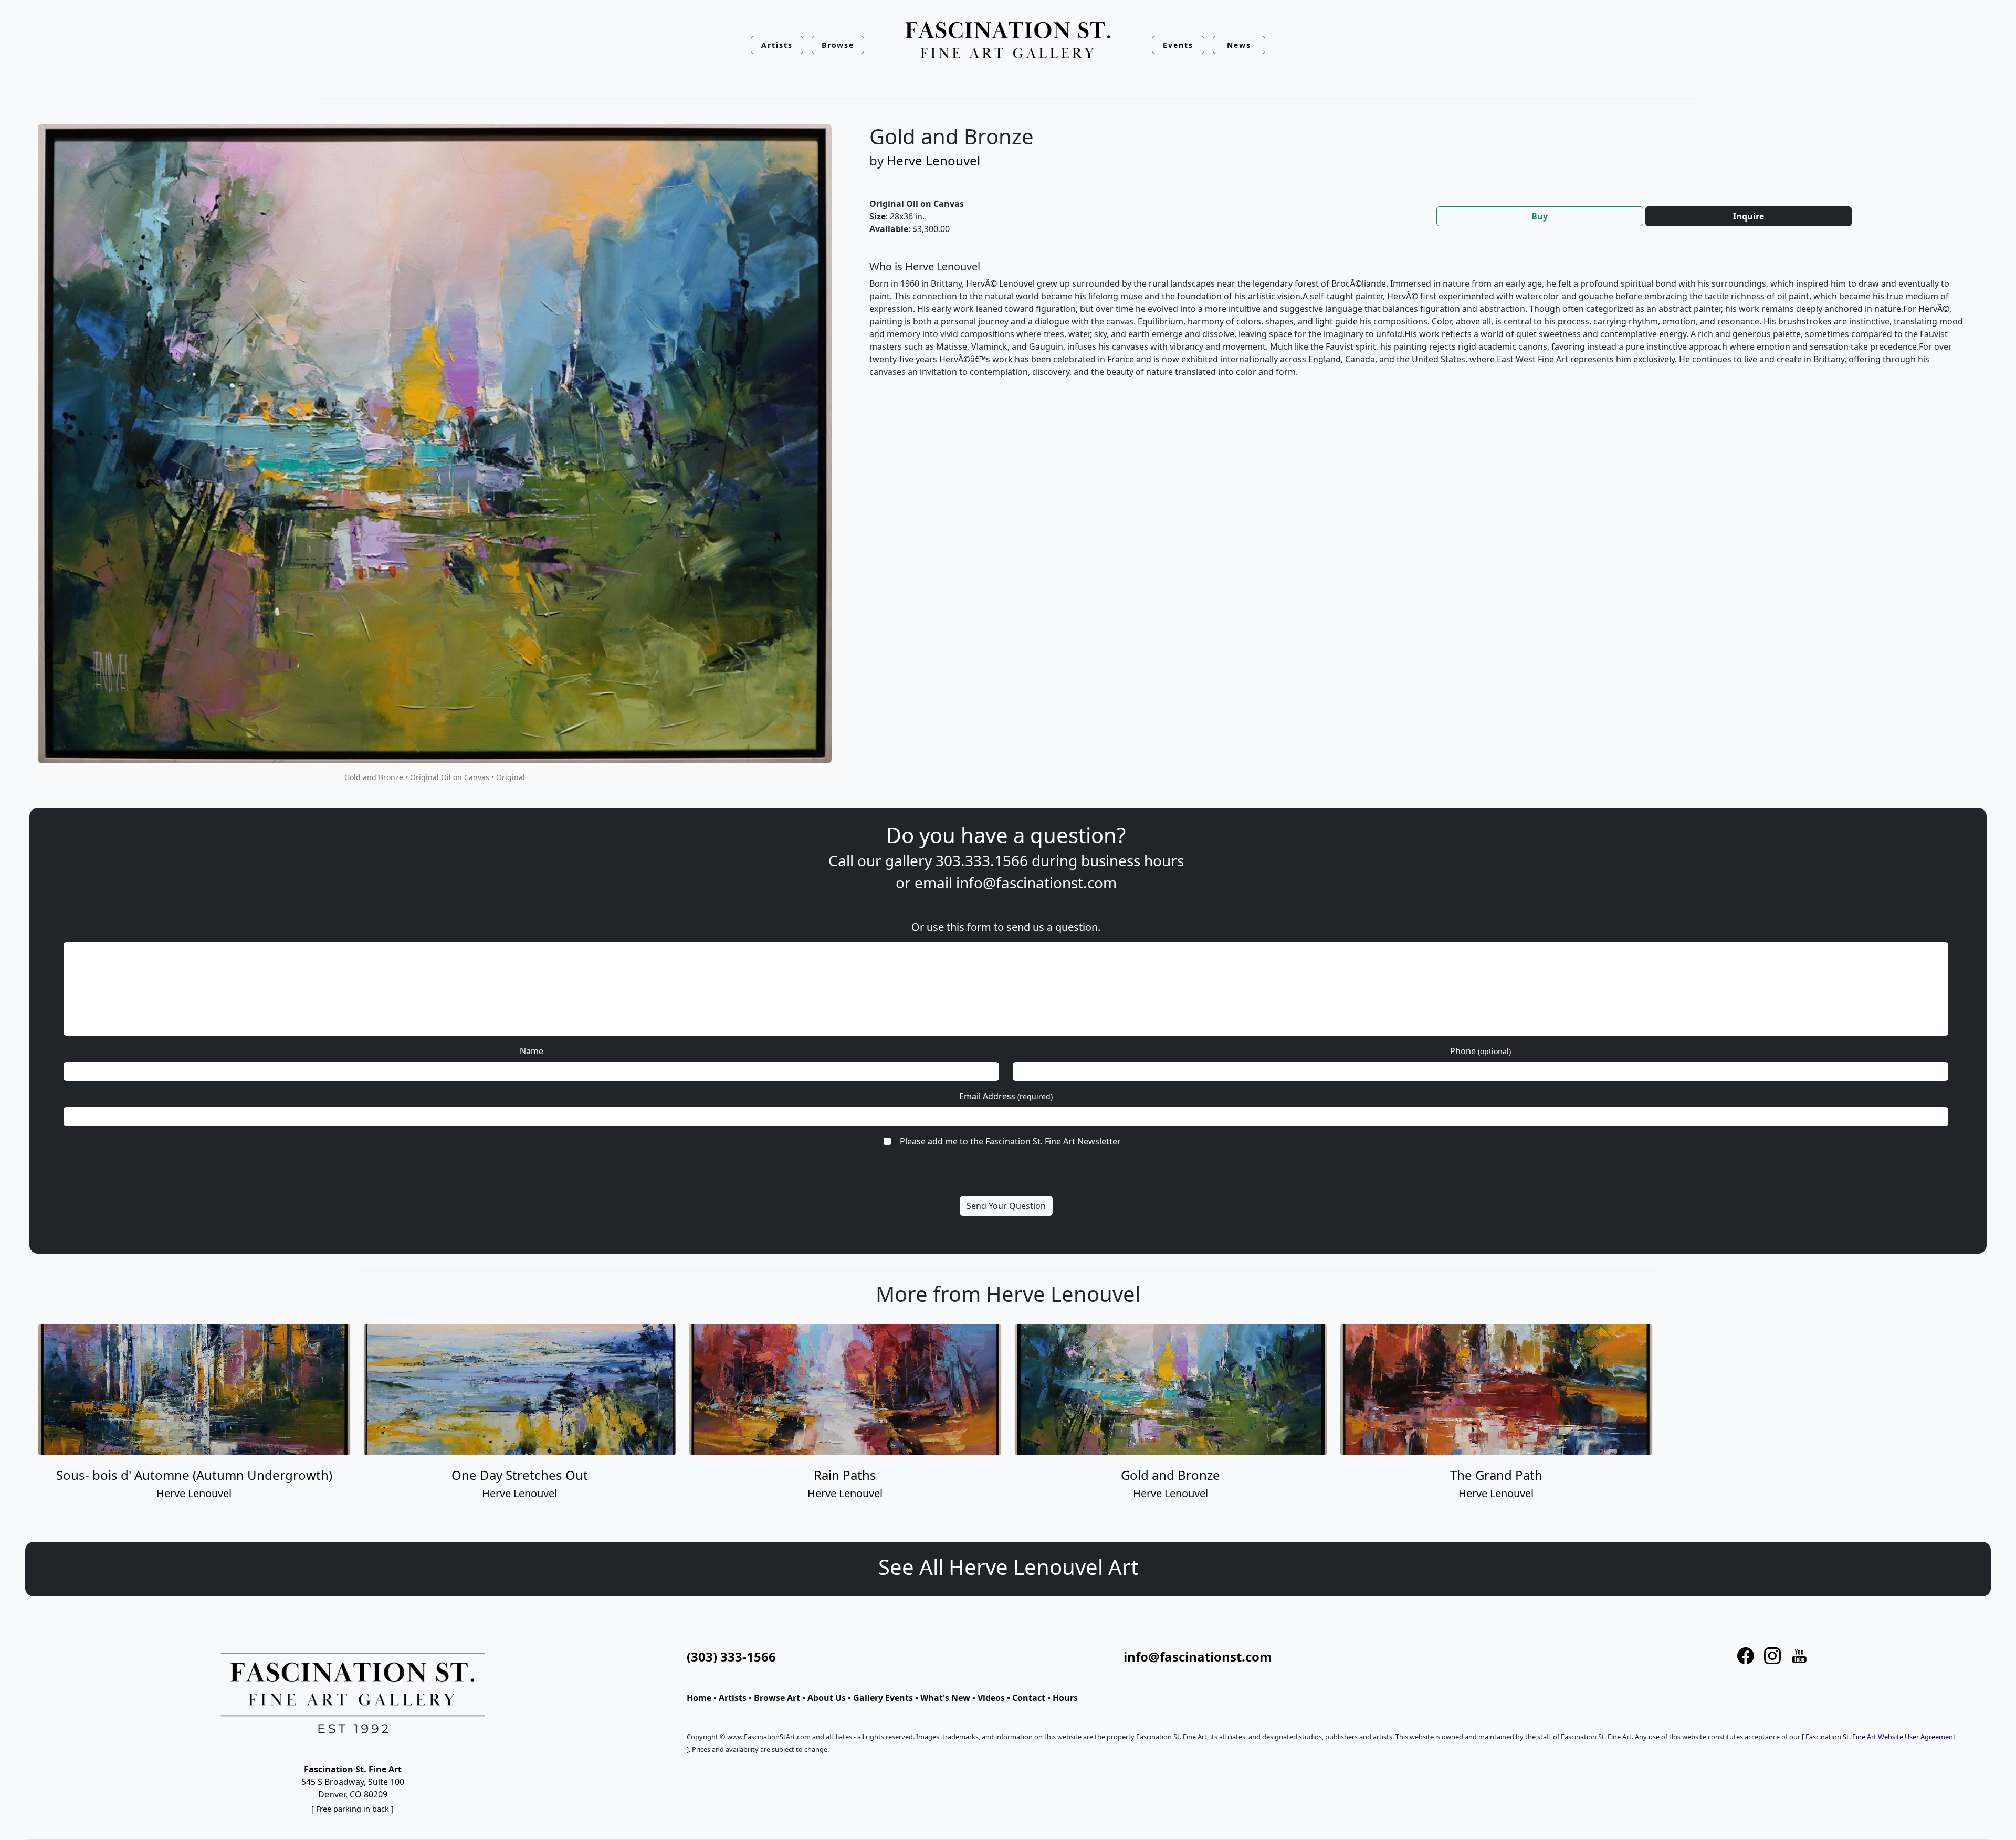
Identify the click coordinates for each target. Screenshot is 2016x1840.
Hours (1065, 1698)
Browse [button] (838, 45)
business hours (1132, 860)
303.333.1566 (982, 860)
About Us (827, 1698)
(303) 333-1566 (731, 1657)
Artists (733, 1698)
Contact (1029, 1698)
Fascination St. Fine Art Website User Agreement (1881, 1737)
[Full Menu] (1008, 41)
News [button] (1239, 45)
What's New (945, 1698)
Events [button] (1178, 45)
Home (699, 1698)
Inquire (1749, 216)
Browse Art (777, 1698)
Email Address (1006, 1096)
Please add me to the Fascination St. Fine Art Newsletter (1010, 1141)
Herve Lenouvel (933, 160)
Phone (1480, 1051)
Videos (991, 1698)
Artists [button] (777, 45)
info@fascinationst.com (1036, 882)
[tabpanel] (1417, 328)
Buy (1540, 216)
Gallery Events (883, 1698)
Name (532, 1051)
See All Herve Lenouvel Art (1008, 1567)
